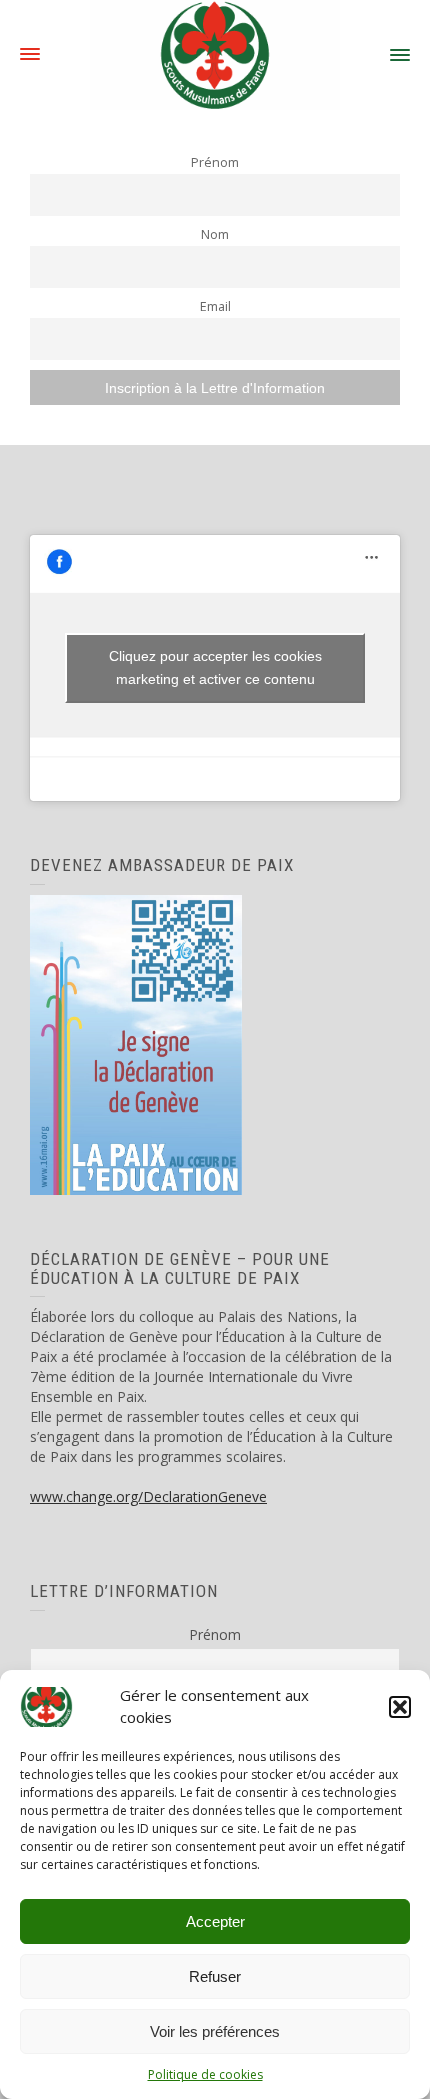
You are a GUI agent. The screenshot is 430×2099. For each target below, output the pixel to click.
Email (215, 306)
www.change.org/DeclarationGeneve (148, 1496)
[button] (400, 1707)
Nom (215, 234)
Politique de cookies (205, 2074)
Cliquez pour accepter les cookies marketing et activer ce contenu (215, 667)
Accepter (215, 1921)
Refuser (215, 1976)
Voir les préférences (215, 2031)
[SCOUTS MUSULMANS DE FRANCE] (215, 53)
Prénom (215, 162)
